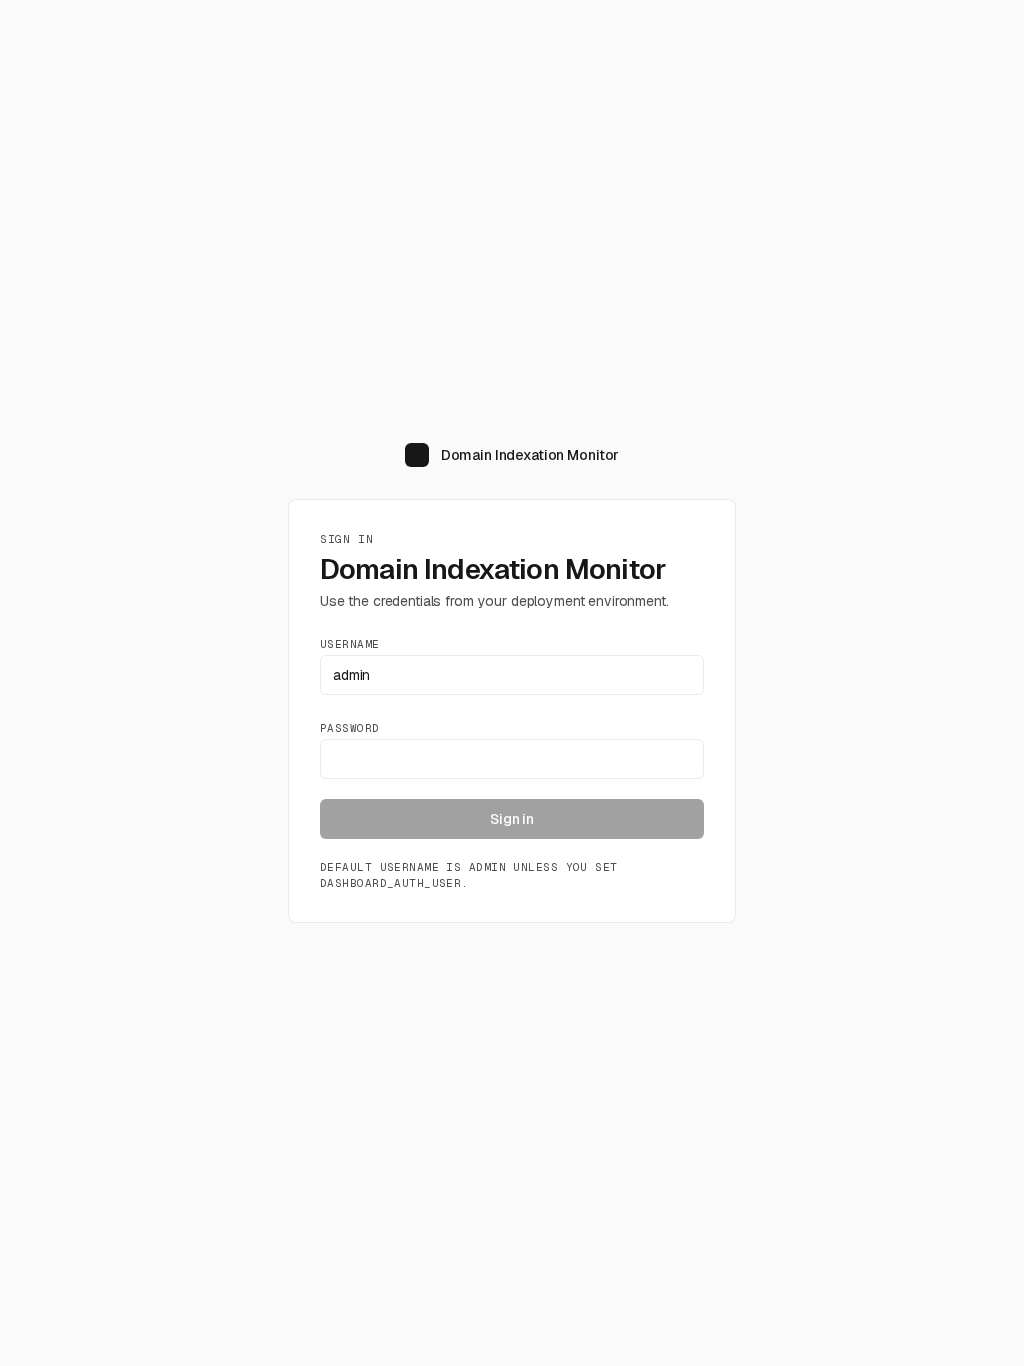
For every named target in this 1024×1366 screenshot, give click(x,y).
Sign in (512, 819)
